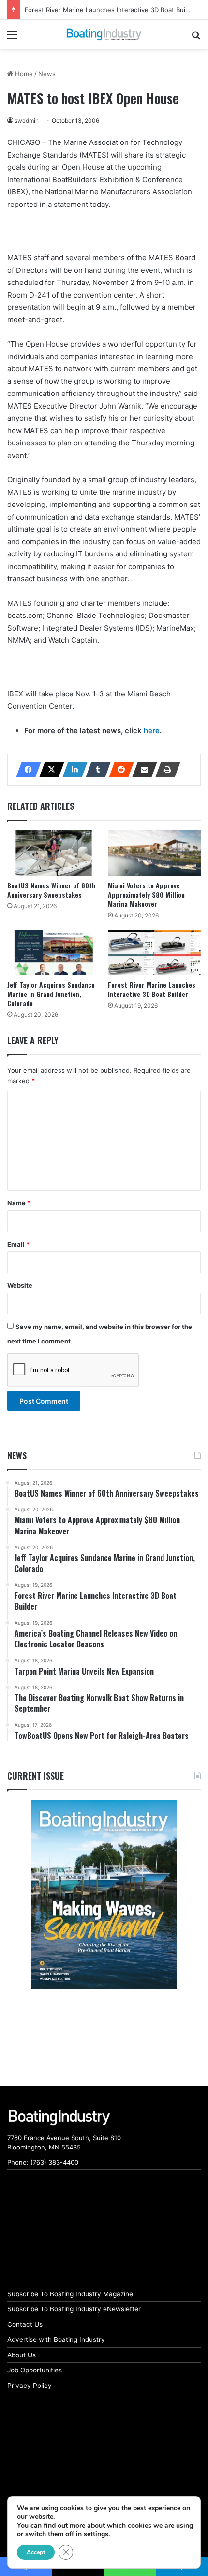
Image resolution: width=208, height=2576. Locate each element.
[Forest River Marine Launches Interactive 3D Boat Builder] (154, 953)
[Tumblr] (95, 770)
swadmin (27, 120)
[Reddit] (119, 770)
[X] (49, 770)
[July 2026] (104, 1894)
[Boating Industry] (104, 34)
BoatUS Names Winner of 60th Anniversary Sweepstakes (51, 890)
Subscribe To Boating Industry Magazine (70, 2294)
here (152, 731)
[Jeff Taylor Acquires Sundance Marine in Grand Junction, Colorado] (54, 953)
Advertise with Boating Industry (56, 2339)
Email (18, 1244)
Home (23, 74)
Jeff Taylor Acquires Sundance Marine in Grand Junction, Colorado (51, 994)
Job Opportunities (35, 2370)
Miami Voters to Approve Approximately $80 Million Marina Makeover (146, 894)
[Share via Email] (142, 770)
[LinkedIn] (72, 770)
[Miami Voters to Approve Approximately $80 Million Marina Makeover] (154, 853)
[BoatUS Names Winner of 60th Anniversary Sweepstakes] (54, 853)
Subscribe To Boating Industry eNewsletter (74, 2309)
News (47, 74)
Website (20, 1285)
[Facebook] (26, 770)
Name (19, 1203)
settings (96, 2534)
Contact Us (25, 2324)
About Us (22, 2355)
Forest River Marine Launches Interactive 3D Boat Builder (111, 10)
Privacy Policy (30, 2386)
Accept (36, 2552)
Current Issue (36, 1776)
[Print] (165, 770)
